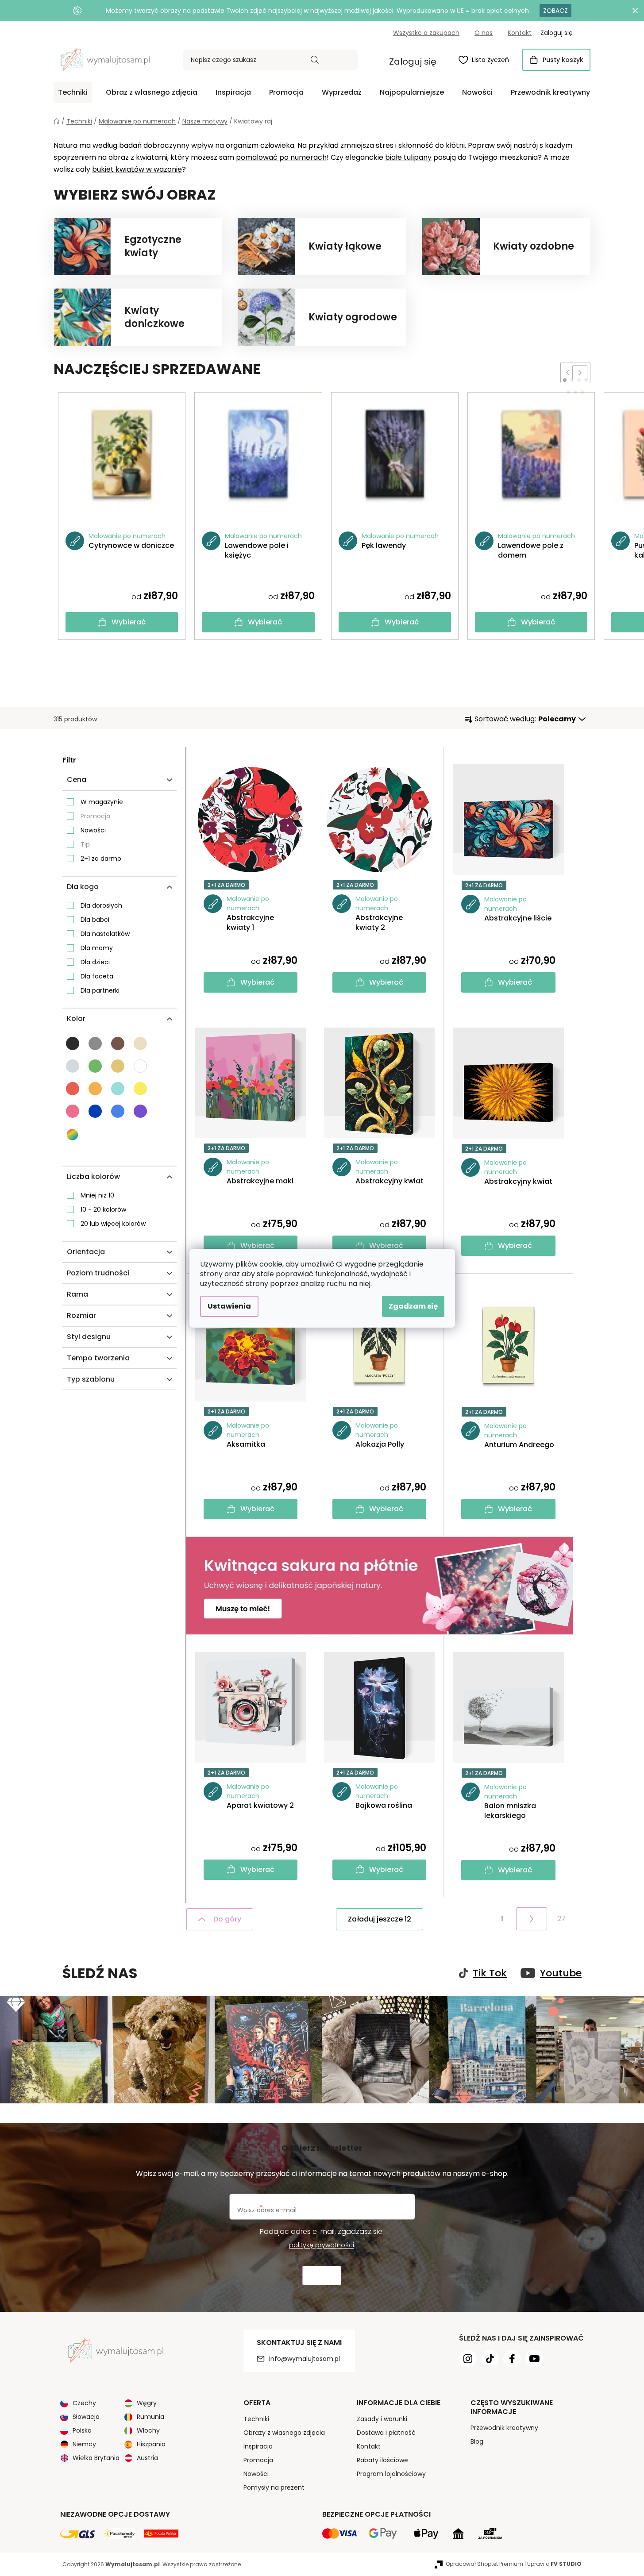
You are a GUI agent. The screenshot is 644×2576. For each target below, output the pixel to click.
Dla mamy (97, 948)
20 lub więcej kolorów (113, 1224)
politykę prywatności (322, 2245)
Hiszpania (151, 2444)
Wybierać (129, 622)
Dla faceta (97, 976)
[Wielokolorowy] (73, 1135)
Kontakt (520, 33)
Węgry (147, 2403)
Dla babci (95, 920)
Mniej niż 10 (97, 1195)
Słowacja (86, 2417)
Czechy (84, 2403)
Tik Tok (490, 1973)
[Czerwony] (73, 1089)
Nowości (93, 830)
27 (561, 1919)
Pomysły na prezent (274, 2487)
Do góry (227, 1919)
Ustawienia (229, 1306)
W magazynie (102, 802)
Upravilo (554, 2564)
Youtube (561, 1973)
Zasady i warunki (382, 2419)
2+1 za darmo (101, 859)
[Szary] (95, 1043)
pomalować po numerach (281, 157)
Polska (82, 2430)
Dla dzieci (95, 962)
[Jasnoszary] (73, 1066)
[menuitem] (73, 92)
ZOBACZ (555, 11)
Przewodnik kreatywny (504, 2428)
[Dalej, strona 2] (532, 1919)
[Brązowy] (118, 1043)
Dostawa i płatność (386, 2433)
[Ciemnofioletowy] (140, 1111)
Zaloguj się (413, 62)
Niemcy (84, 2444)
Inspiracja (258, 2446)
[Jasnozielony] (95, 1066)
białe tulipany (408, 157)
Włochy (148, 2430)
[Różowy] (73, 1111)
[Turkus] (118, 1089)
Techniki (256, 2419)
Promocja (95, 816)
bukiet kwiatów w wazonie (137, 169)
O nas (484, 33)
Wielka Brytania (96, 2458)
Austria (147, 2458)
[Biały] (140, 1066)
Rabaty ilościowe (382, 2460)
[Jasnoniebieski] (118, 1111)
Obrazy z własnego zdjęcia (284, 2433)
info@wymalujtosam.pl (305, 2359)
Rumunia (150, 2417)
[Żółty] (140, 1089)
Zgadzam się (413, 1306)
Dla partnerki (100, 990)
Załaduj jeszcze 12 (380, 1919)
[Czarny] (73, 1043)
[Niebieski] (95, 1111)
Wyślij (322, 2276)
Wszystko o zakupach (426, 33)
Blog (477, 2441)
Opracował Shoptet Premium (484, 2564)
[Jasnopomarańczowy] (95, 1089)
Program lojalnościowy (391, 2474)
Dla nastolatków (105, 934)
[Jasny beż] (140, 1043)
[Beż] (118, 1066)
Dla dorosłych (101, 905)
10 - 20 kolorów (103, 1209)
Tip (85, 844)
